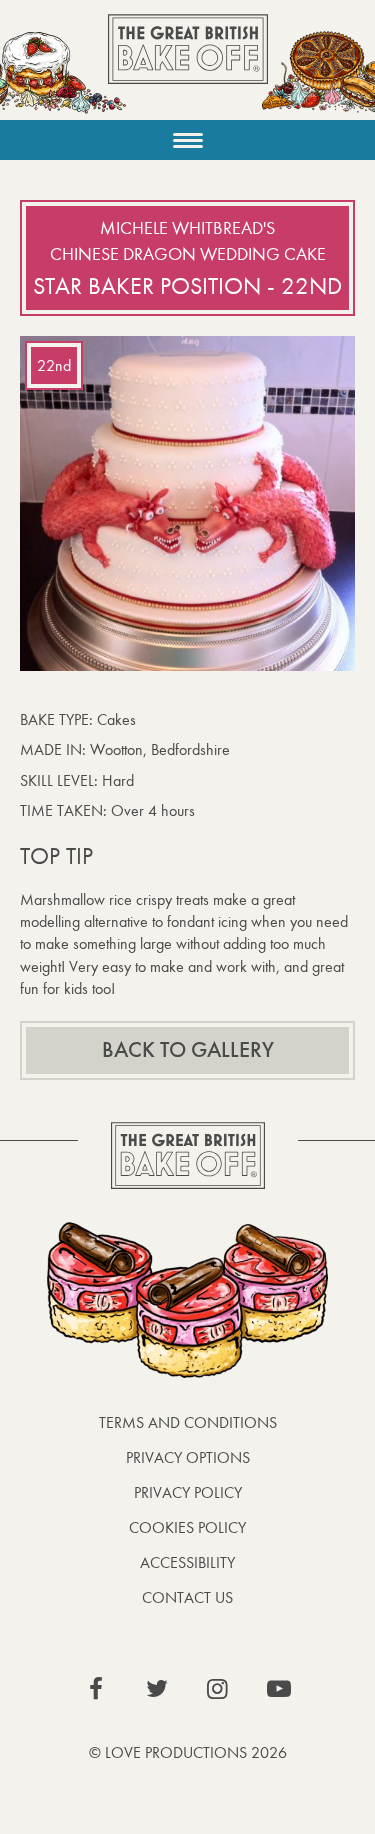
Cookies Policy (187, 1527)
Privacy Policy (188, 1492)
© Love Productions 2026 (188, 1752)
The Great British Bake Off (188, 66)
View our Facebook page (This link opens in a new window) (96, 1689)
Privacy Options (188, 1457)
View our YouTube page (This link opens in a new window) (279, 1689)
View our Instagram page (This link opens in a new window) (218, 1689)
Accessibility (187, 1562)
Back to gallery (188, 1050)
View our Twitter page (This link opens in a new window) (157, 1689)
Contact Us (187, 1597)
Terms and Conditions (188, 1422)
